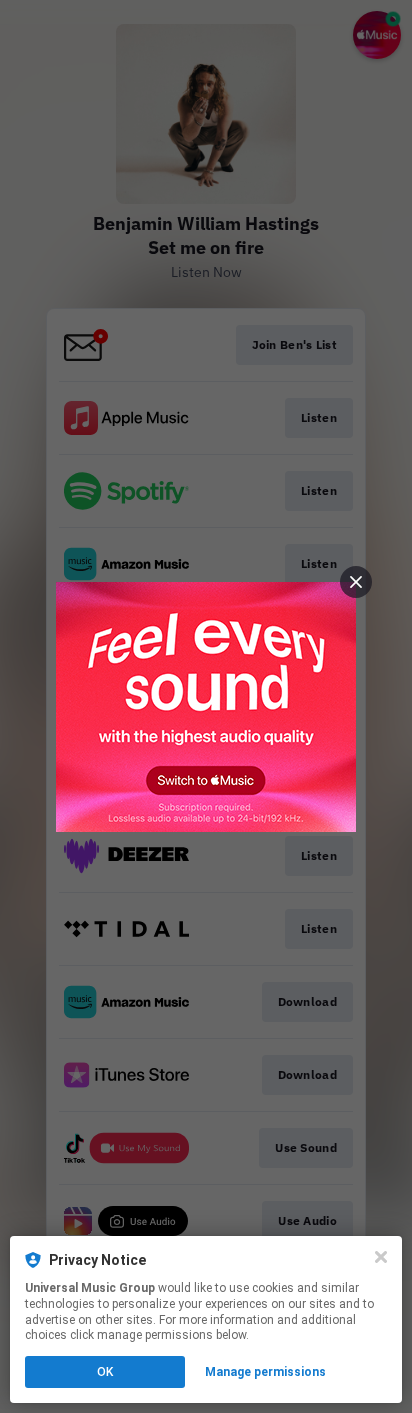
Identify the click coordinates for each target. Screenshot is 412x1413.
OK (105, 1372)
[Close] (381, 1257)
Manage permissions (265, 1372)
